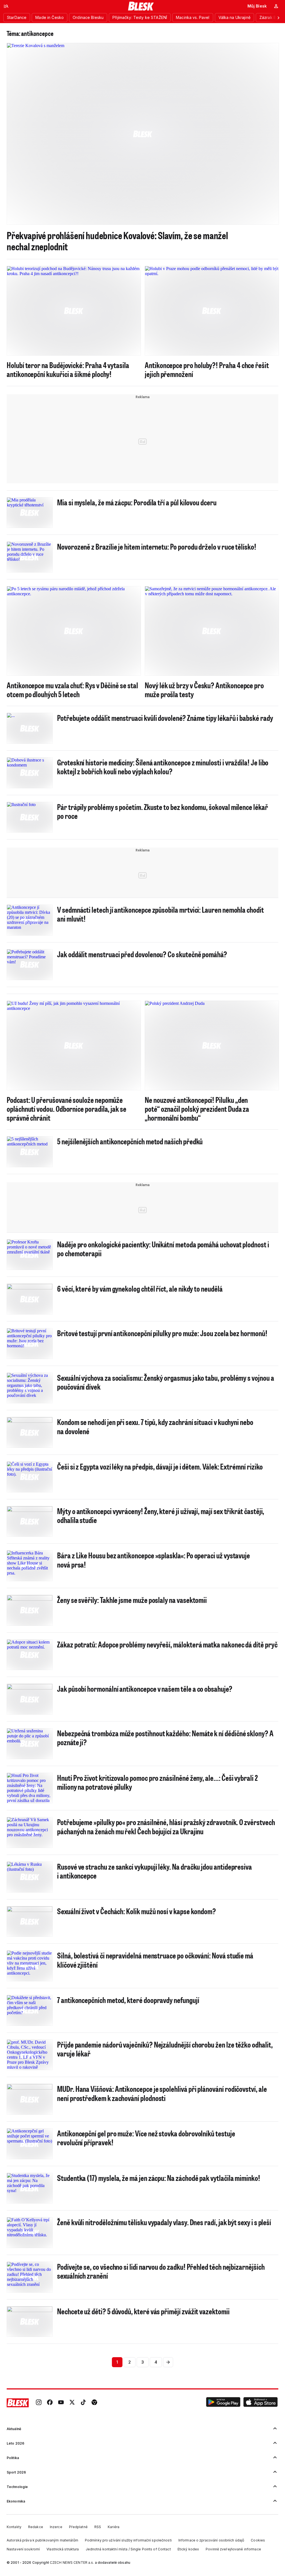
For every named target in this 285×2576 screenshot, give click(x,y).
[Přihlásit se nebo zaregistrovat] (276, 6)
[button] (223, 2403)
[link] (39, 2403)
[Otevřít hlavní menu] (6, 6)
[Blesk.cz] (141, 6)
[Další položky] (278, 18)
